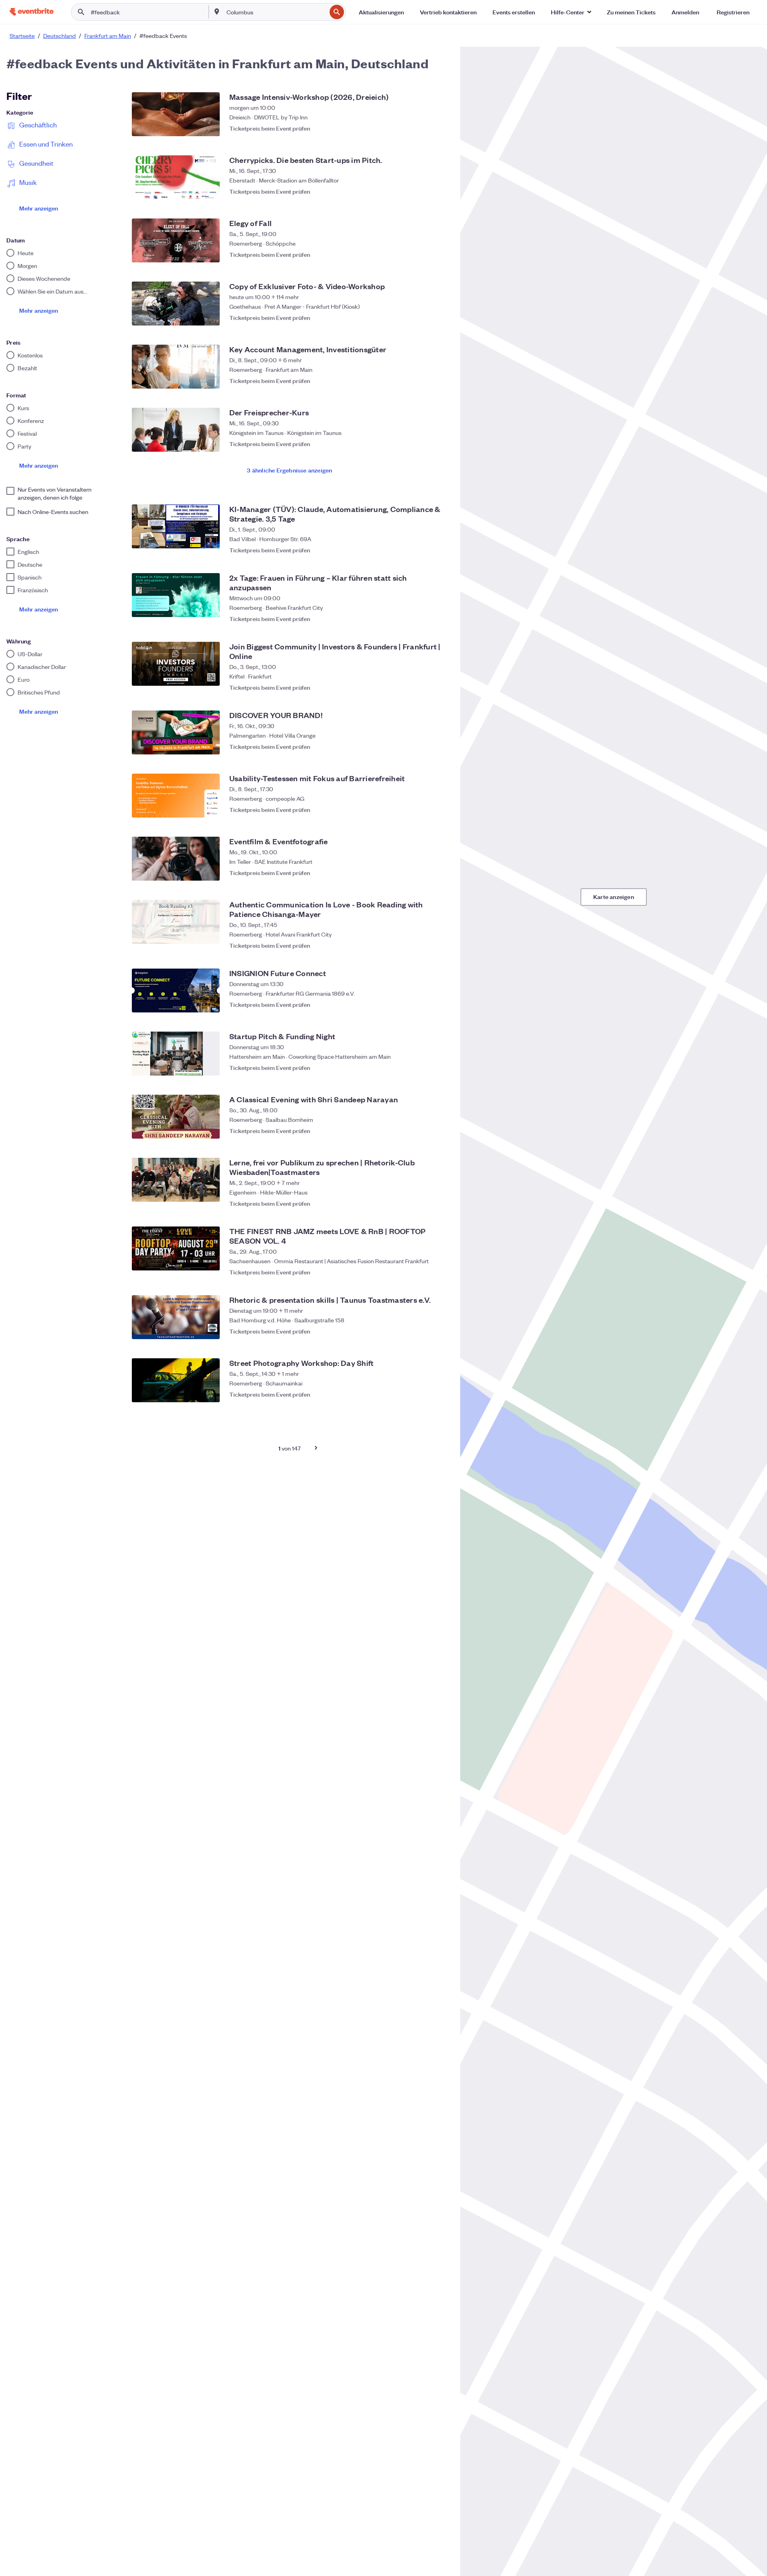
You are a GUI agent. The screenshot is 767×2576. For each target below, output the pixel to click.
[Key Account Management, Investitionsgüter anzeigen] (176, 367)
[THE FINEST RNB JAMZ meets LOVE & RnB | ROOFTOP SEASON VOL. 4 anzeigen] (176, 1248)
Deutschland (60, 36)
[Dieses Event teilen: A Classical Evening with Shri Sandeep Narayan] (423, 1131)
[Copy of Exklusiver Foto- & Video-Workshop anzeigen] (176, 304)
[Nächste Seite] (316, 1448)
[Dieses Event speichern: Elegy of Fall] (439, 254)
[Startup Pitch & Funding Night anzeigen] (176, 1054)
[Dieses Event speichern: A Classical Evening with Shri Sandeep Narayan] (439, 1131)
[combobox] (276, 12)
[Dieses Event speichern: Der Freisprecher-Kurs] (439, 444)
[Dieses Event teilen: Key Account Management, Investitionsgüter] (423, 381)
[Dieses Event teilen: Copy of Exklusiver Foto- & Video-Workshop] (423, 318)
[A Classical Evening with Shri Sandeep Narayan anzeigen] (176, 1117)
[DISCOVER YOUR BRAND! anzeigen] (176, 732)
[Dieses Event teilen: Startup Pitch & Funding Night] (423, 1068)
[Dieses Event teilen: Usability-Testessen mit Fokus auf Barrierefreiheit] (423, 810)
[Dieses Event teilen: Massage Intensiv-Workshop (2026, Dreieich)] (423, 128)
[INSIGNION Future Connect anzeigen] (176, 990)
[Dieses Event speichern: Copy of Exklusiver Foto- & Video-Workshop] (439, 318)
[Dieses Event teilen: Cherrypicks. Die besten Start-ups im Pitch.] (423, 191)
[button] (571, 12)
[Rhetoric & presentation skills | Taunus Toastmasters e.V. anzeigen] (176, 1317)
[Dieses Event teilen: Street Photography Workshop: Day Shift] (423, 1394)
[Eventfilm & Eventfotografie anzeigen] (176, 859)
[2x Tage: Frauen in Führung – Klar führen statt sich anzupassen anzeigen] (176, 595)
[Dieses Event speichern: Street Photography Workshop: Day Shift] (439, 1394)
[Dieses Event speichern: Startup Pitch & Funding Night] (439, 1068)
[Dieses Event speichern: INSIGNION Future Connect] (439, 1004)
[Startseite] (32, 12)
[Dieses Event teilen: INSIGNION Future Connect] (423, 1004)
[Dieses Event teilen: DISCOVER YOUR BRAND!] (423, 746)
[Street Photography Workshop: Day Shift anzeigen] (176, 1380)
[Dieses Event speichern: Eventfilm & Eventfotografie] (439, 873)
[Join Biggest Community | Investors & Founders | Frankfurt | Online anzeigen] (176, 664)
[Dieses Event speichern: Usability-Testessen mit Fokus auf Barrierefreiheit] (439, 810)
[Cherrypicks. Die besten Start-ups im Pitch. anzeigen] (176, 177)
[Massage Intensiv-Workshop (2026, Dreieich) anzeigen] (176, 114)
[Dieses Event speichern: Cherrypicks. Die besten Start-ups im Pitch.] (439, 191)
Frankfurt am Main (108, 36)
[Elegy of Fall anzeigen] (176, 240)
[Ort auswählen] (217, 12)
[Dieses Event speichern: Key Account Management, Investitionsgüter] (439, 381)
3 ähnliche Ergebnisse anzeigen (289, 470)
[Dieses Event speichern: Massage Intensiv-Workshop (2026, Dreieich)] (439, 128)
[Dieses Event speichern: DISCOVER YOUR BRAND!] (439, 746)
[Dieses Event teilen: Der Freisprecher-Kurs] (423, 444)
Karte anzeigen (614, 896)
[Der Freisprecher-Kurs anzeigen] (176, 430)
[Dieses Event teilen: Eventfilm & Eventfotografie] (423, 873)
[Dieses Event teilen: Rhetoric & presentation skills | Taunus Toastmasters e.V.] (423, 1331)
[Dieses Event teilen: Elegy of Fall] (423, 254)
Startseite (22, 36)
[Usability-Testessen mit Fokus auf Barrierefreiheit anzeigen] (176, 796)
